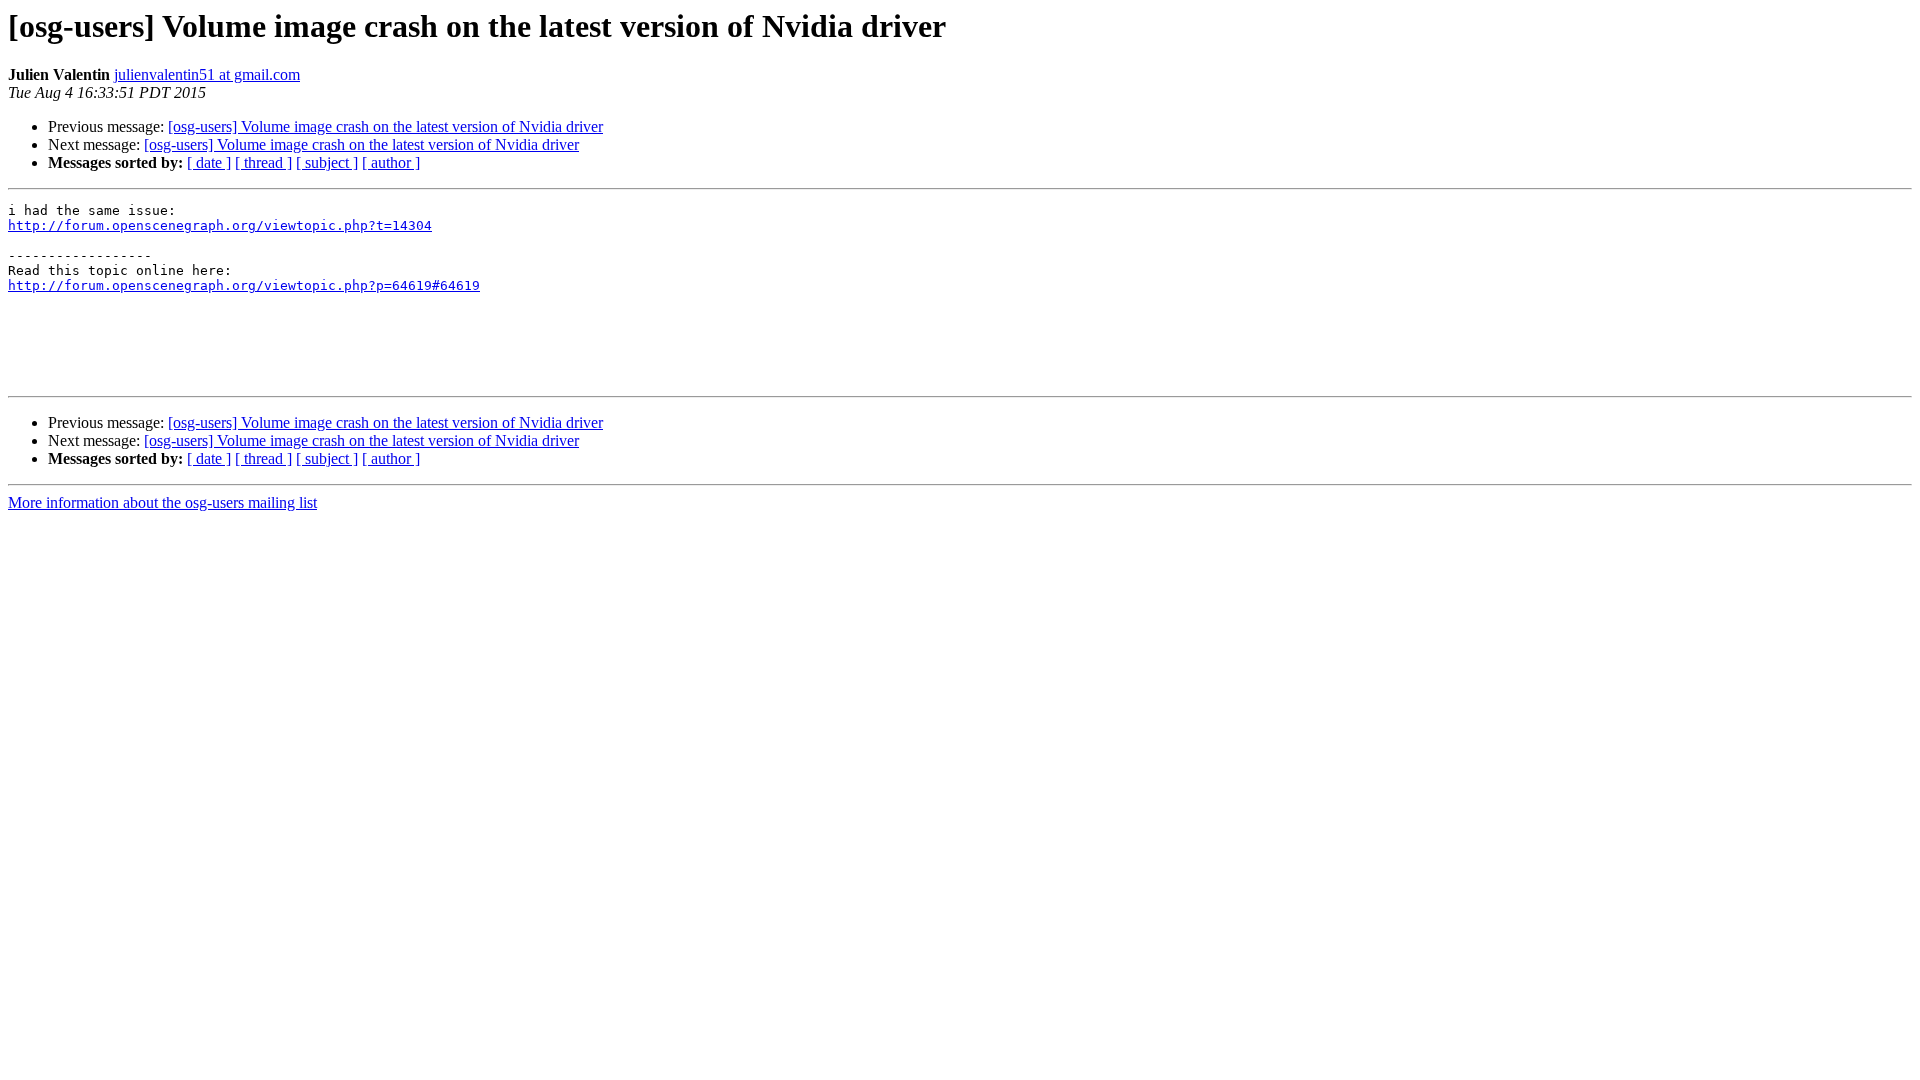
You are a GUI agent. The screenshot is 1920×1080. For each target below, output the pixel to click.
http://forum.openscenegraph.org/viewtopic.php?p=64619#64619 (244, 285)
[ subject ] (327, 162)
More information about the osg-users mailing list (162, 502)
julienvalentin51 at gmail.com (207, 74)
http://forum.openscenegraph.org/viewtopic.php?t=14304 (220, 225)
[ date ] (209, 162)
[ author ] (391, 162)
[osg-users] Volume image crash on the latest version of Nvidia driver (385, 126)
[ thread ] (263, 162)
